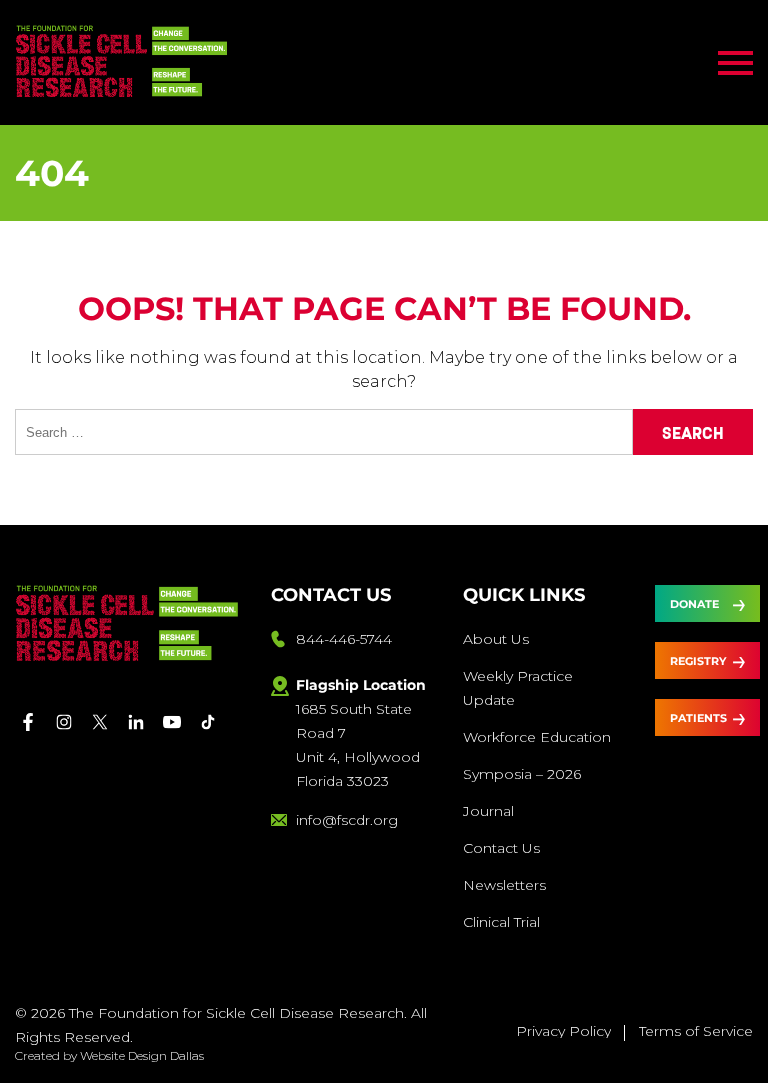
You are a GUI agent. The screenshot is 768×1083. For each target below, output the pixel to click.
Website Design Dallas (142, 1055)
